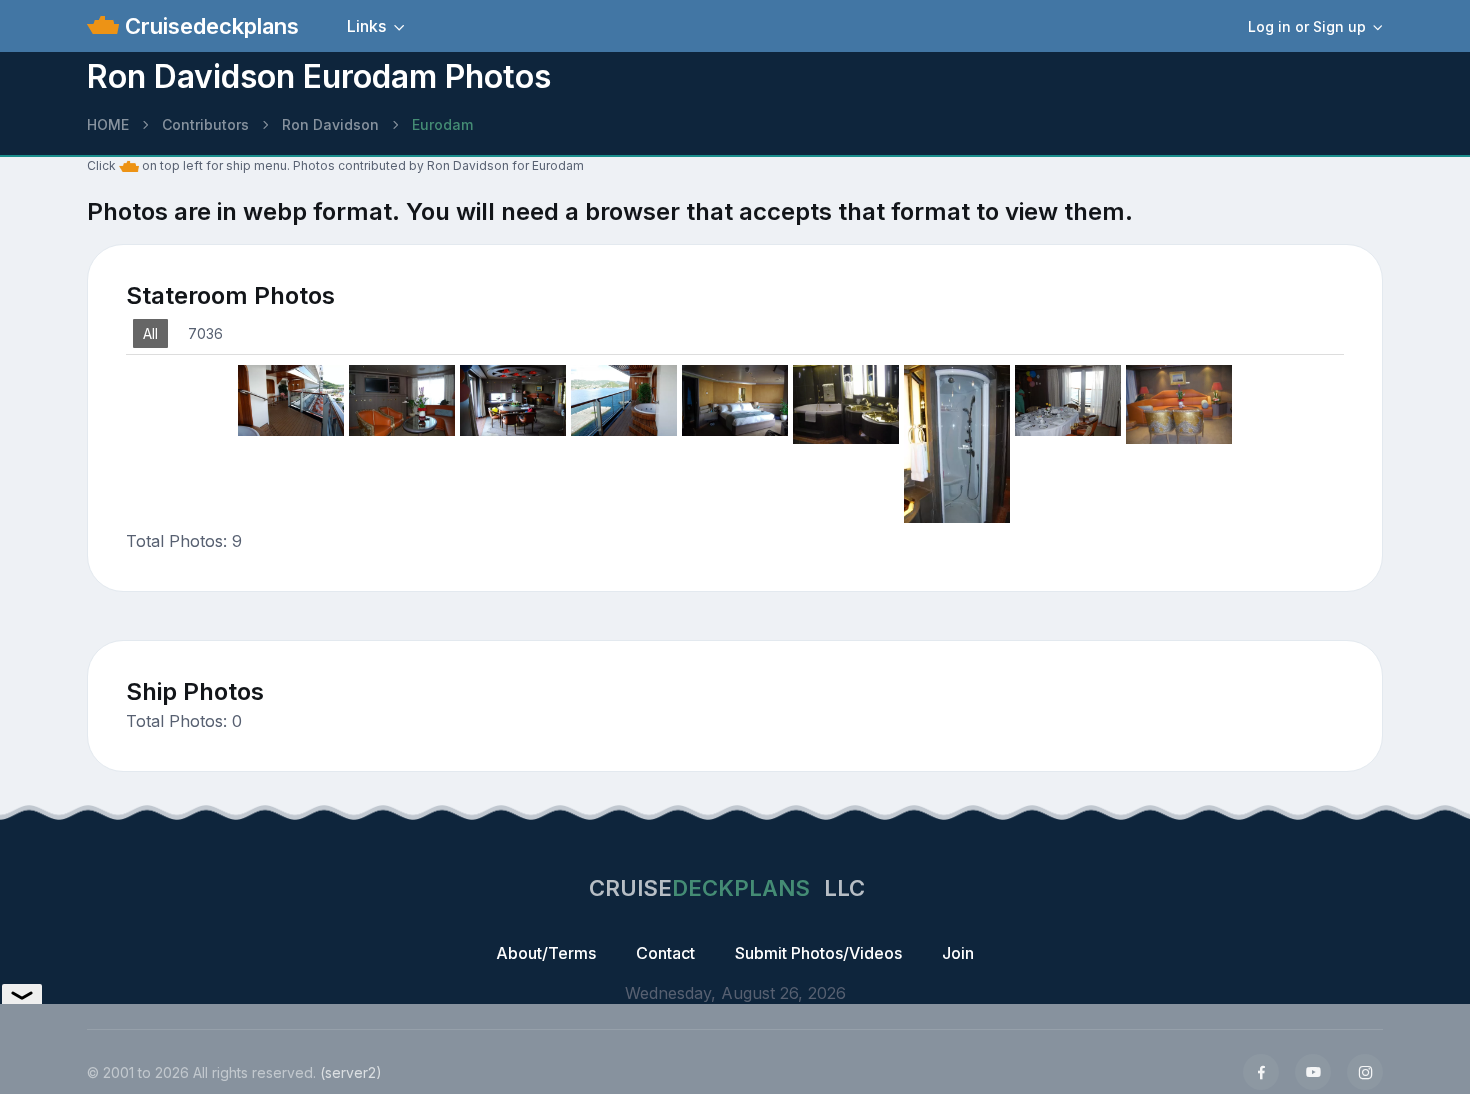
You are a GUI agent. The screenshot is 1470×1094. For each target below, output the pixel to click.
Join (958, 953)
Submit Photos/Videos (818, 953)
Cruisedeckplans (209, 26)
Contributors (205, 124)
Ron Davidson (330, 124)
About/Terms (546, 953)
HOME (108, 124)
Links (366, 26)
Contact (665, 953)
